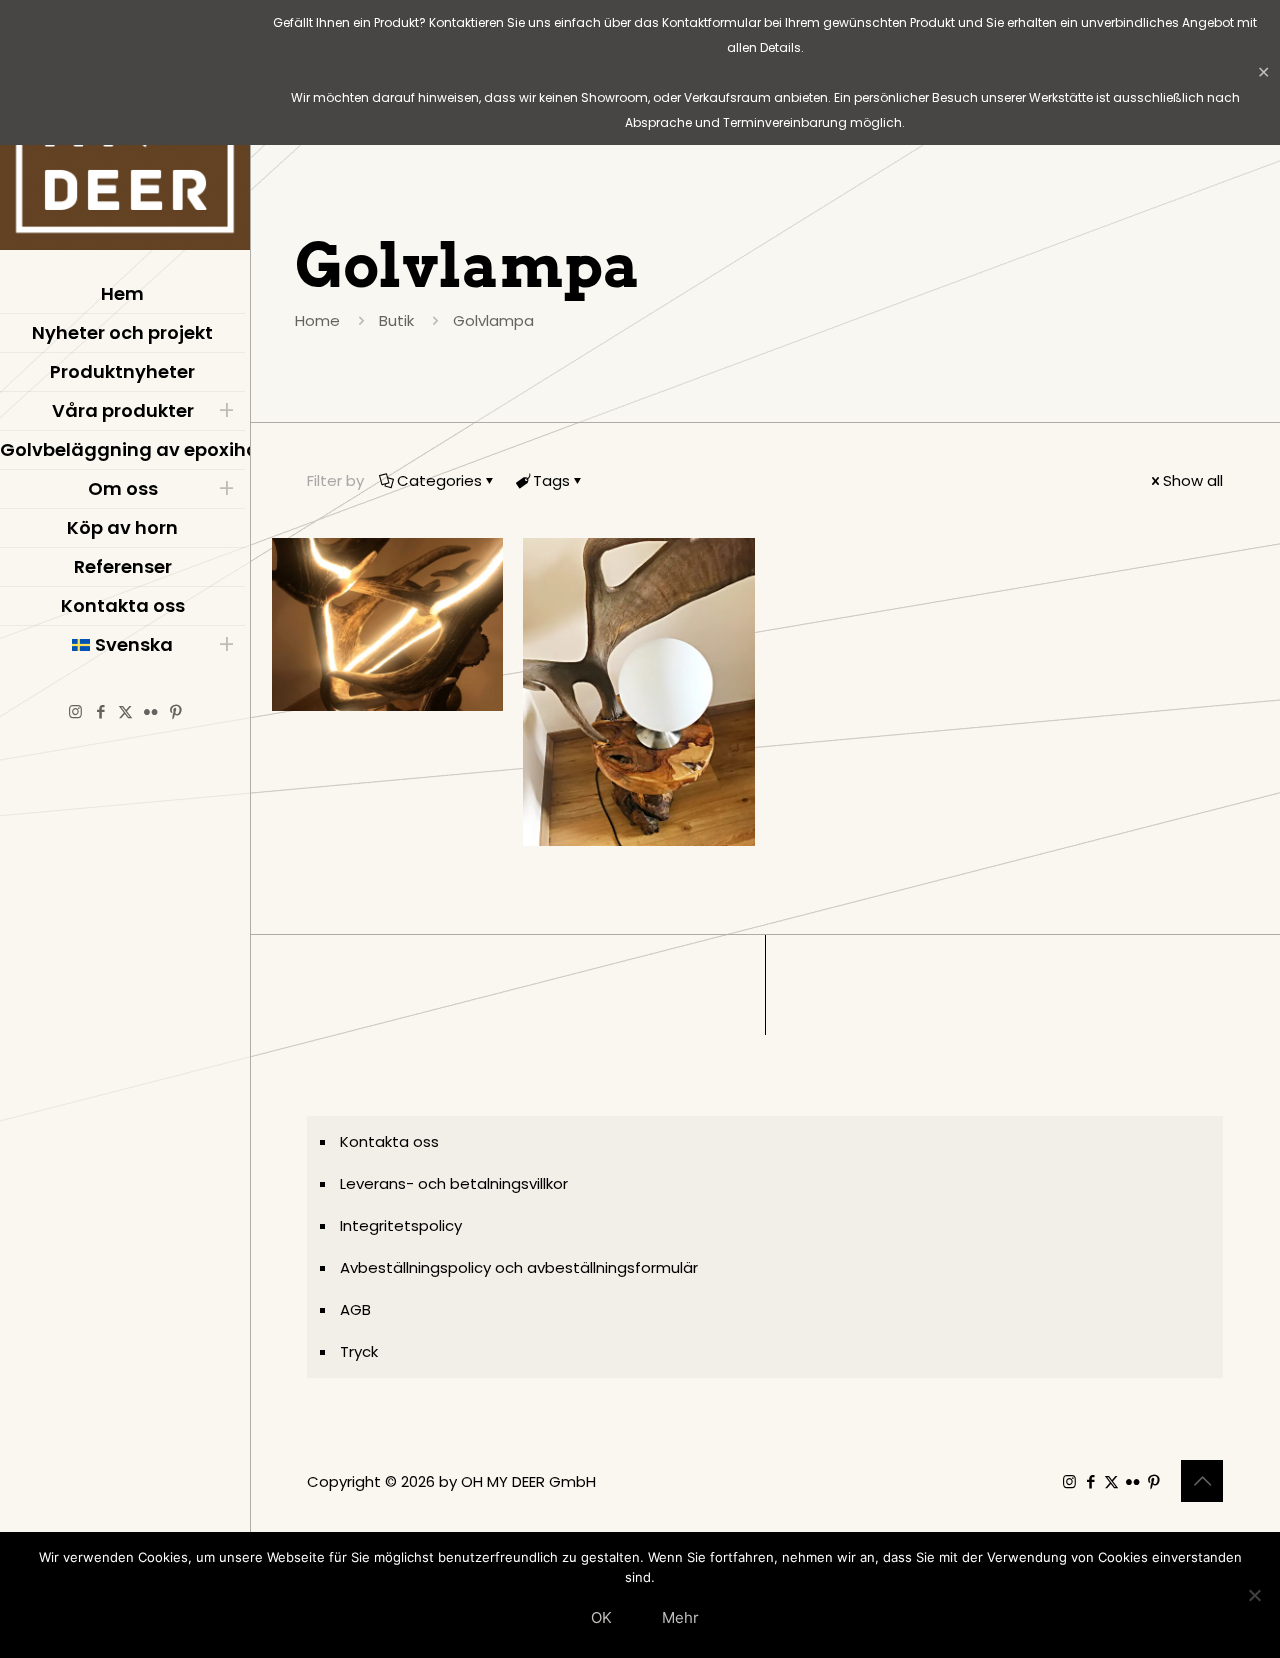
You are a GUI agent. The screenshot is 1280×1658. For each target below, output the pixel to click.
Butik (396, 320)
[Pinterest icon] (175, 711)
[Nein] (1255, 1595)
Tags (551, 480)
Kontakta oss (389, 1141)
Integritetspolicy (401, 1225)
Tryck (359, 1351)
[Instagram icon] (75, 711)
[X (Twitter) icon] (125, 711)
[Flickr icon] (150, 711)
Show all (1193, 480)
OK (601, 1617)
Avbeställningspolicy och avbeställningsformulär (519, 1267)
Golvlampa (493, 320)
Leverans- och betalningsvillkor (454, 1183)
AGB (355, 1309)
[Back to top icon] (1202, 1481)
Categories (439, 480)
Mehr (680, 1617)
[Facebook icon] (100, 711)
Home (317, 320)
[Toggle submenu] (226, 411)
